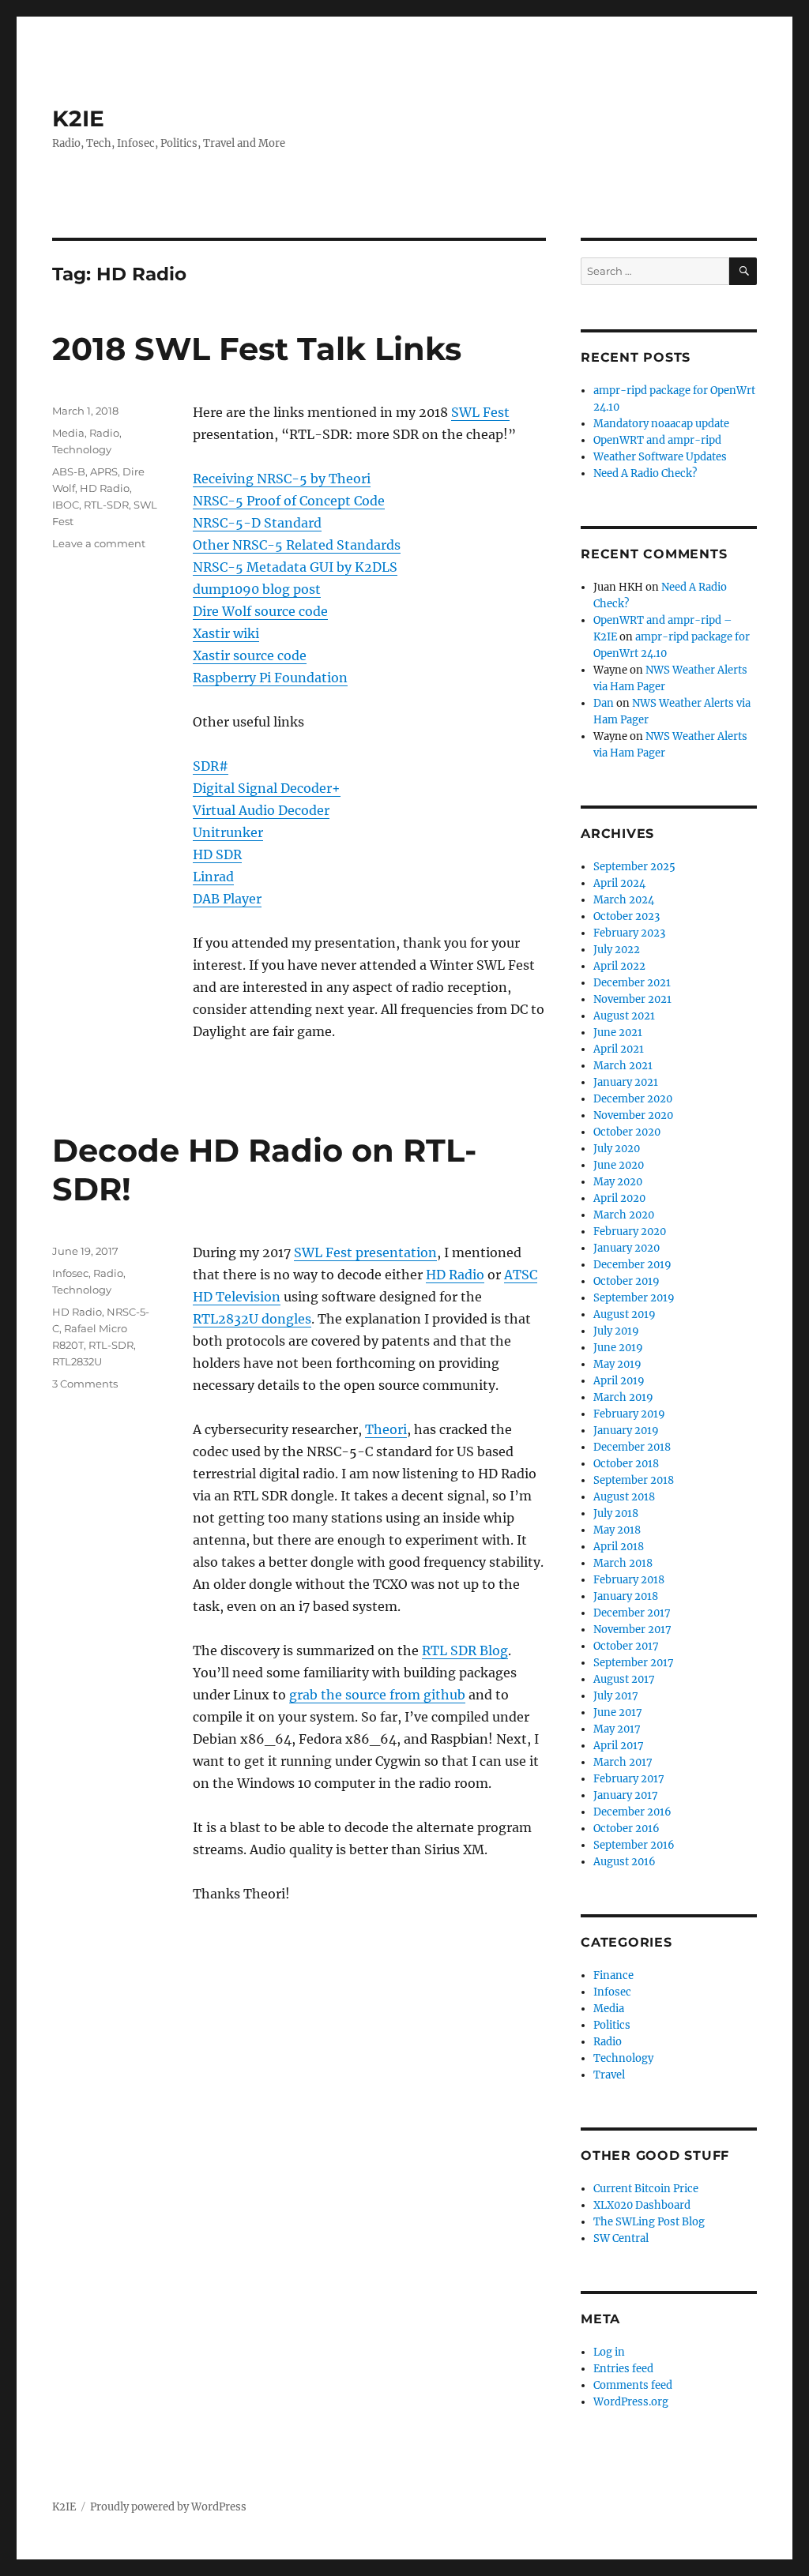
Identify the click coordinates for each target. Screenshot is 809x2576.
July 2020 (617, 1149)
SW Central (621, 2238)
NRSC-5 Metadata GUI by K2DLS (295, 567)
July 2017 (616, 1696)
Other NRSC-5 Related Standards (297, 545)
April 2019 (619, 1381)
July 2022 (617, 950)
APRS (104, 471)
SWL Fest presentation (365, 1252)
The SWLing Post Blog (649, 2222)
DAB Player (227, 899)
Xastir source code (250, 655)
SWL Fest (480, 412)
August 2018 (624, 1497)
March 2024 (624, 900)
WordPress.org (631, 2402)
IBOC (66, 505)
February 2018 (629, 1580)
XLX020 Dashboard (642, 2205)
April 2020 (619, 1198)
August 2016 (625, 1862)
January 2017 (626, 1795)
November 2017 (632, 1630)
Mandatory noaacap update (661, 424)
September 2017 (634, 1663)
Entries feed (623, 2369)
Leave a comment (99, 543)
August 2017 (624, 1679)
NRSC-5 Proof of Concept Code (289, 501)
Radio (104, 433)
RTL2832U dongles (252, 1319)
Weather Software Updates (660, 457)
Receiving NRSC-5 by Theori (282, 479)
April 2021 (619, 1049)
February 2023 (629, 933)
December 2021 (632, 983)
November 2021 (632, 999)
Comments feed (633, 2385)
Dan (604, 703)
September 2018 (634, 1480)
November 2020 (633, 1115)
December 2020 (633, 1099)
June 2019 (618, 1348)
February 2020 (630, 1232)
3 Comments (85, 1384)
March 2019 (623, 1397)
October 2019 (627, 1281)
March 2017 (623, 1762)
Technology (82, 449)
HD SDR (217, 854)
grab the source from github (377, 1695)
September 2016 (634, 1845)
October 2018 (626, 1464)
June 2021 (618, 1033)
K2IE (78, 118)
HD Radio (105, 488)
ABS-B (69, 471)
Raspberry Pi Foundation (270, 678)
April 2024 (619, 883)
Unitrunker (228, 832)
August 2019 (625, 1314)
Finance (613, 1975)
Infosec (70, 1273)
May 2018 (617, 1530)
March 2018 (623, 1563)
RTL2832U (77, 1361)
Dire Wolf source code (260, 611)
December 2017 (632, 1613)
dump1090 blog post (257, 589)
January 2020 (627, 1248)
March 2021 (623, 1066)
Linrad (213, 877)
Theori (386, 1429)
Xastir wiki (226, 633)
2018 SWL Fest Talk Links (257, 349)
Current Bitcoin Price (646, 2189)
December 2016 (632, 1812)
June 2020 (619, 1165)
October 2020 (627, 1132)
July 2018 (616, 1513)
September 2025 (634, 867)
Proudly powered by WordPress (168, 2507)
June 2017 (618, 1712)
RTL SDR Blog (465, 1650)
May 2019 (617, 1364)
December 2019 (632, 1265)
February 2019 (629, 1414)
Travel (609, 2075)
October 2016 (627, 1829)
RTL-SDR (106, 505)
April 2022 (619, 966)
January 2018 (626, 1596)
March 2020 (624, 1215)
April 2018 (619, 1547)
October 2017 (626, 1646)
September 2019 (634, 1298)
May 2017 (617, 1729)
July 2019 (616, 1331)
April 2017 (619, 1746)
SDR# (211, 766)
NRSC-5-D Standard (257, 523)
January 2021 (626, 1082)
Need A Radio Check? (645, 473)
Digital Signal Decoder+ (267, 788)
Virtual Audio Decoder (261, 810)
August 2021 (624, 1016)
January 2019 (626, 1431)
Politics (612, 2025)
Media (68, 433)
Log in (609, 2352)
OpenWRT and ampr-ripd (657, 440)
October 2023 (627, 916)
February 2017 (629, 1779)
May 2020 (618, 1182)
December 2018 (632, 1447)
